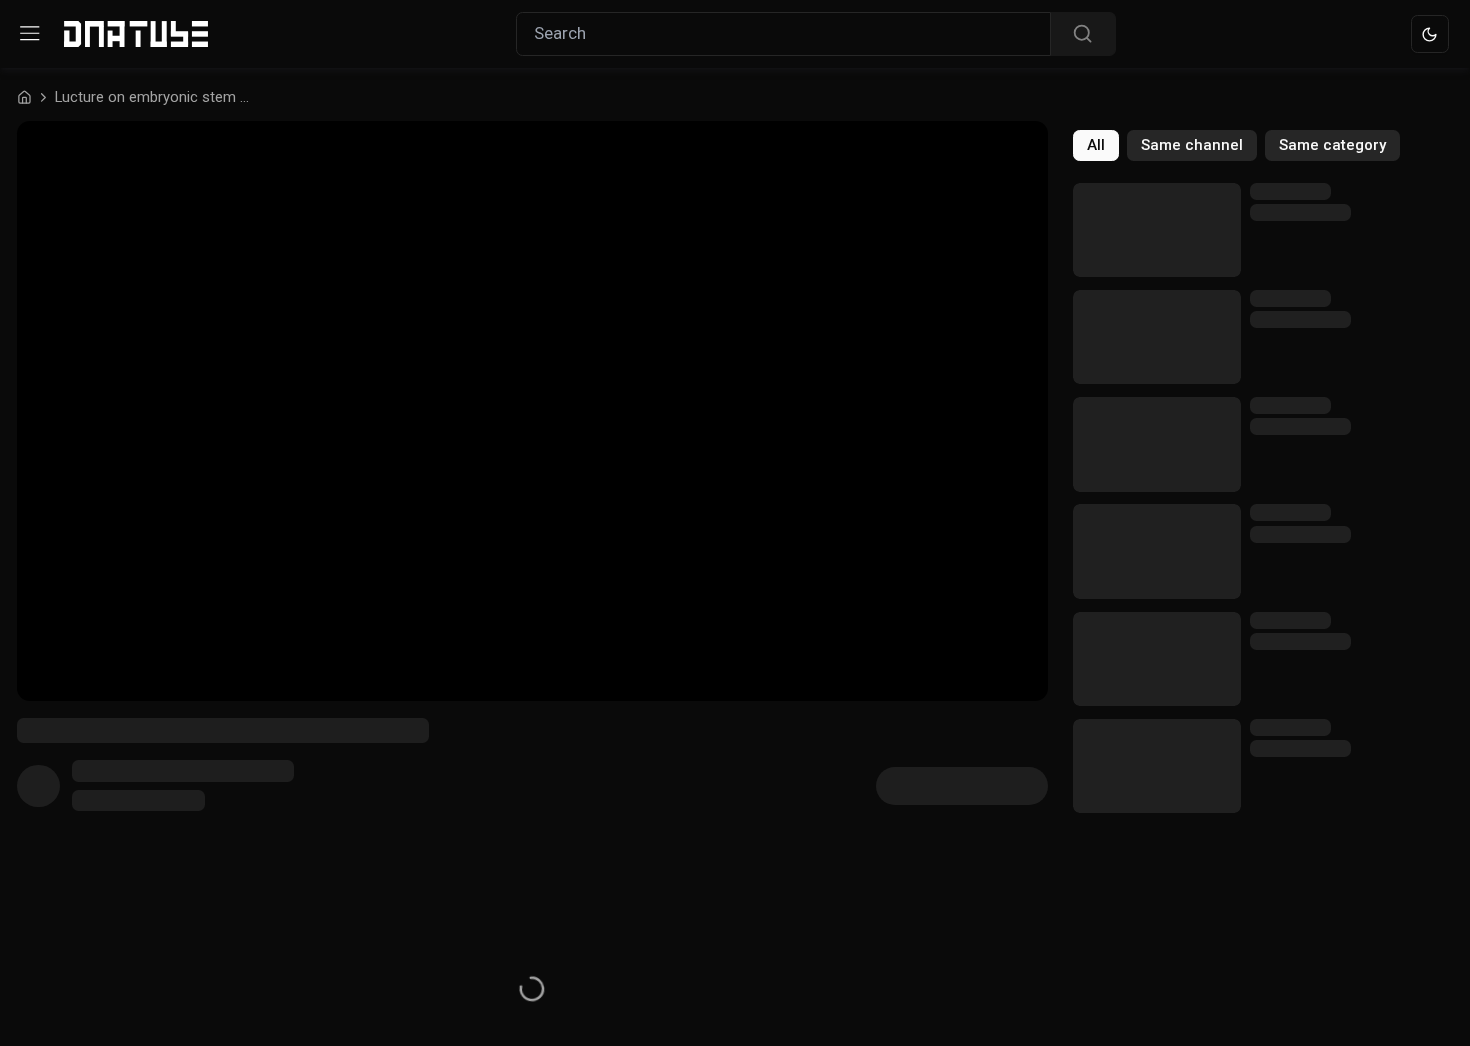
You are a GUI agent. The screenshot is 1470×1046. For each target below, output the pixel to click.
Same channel (1192, 145)
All (1096, 145)
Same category (1332, 145)
